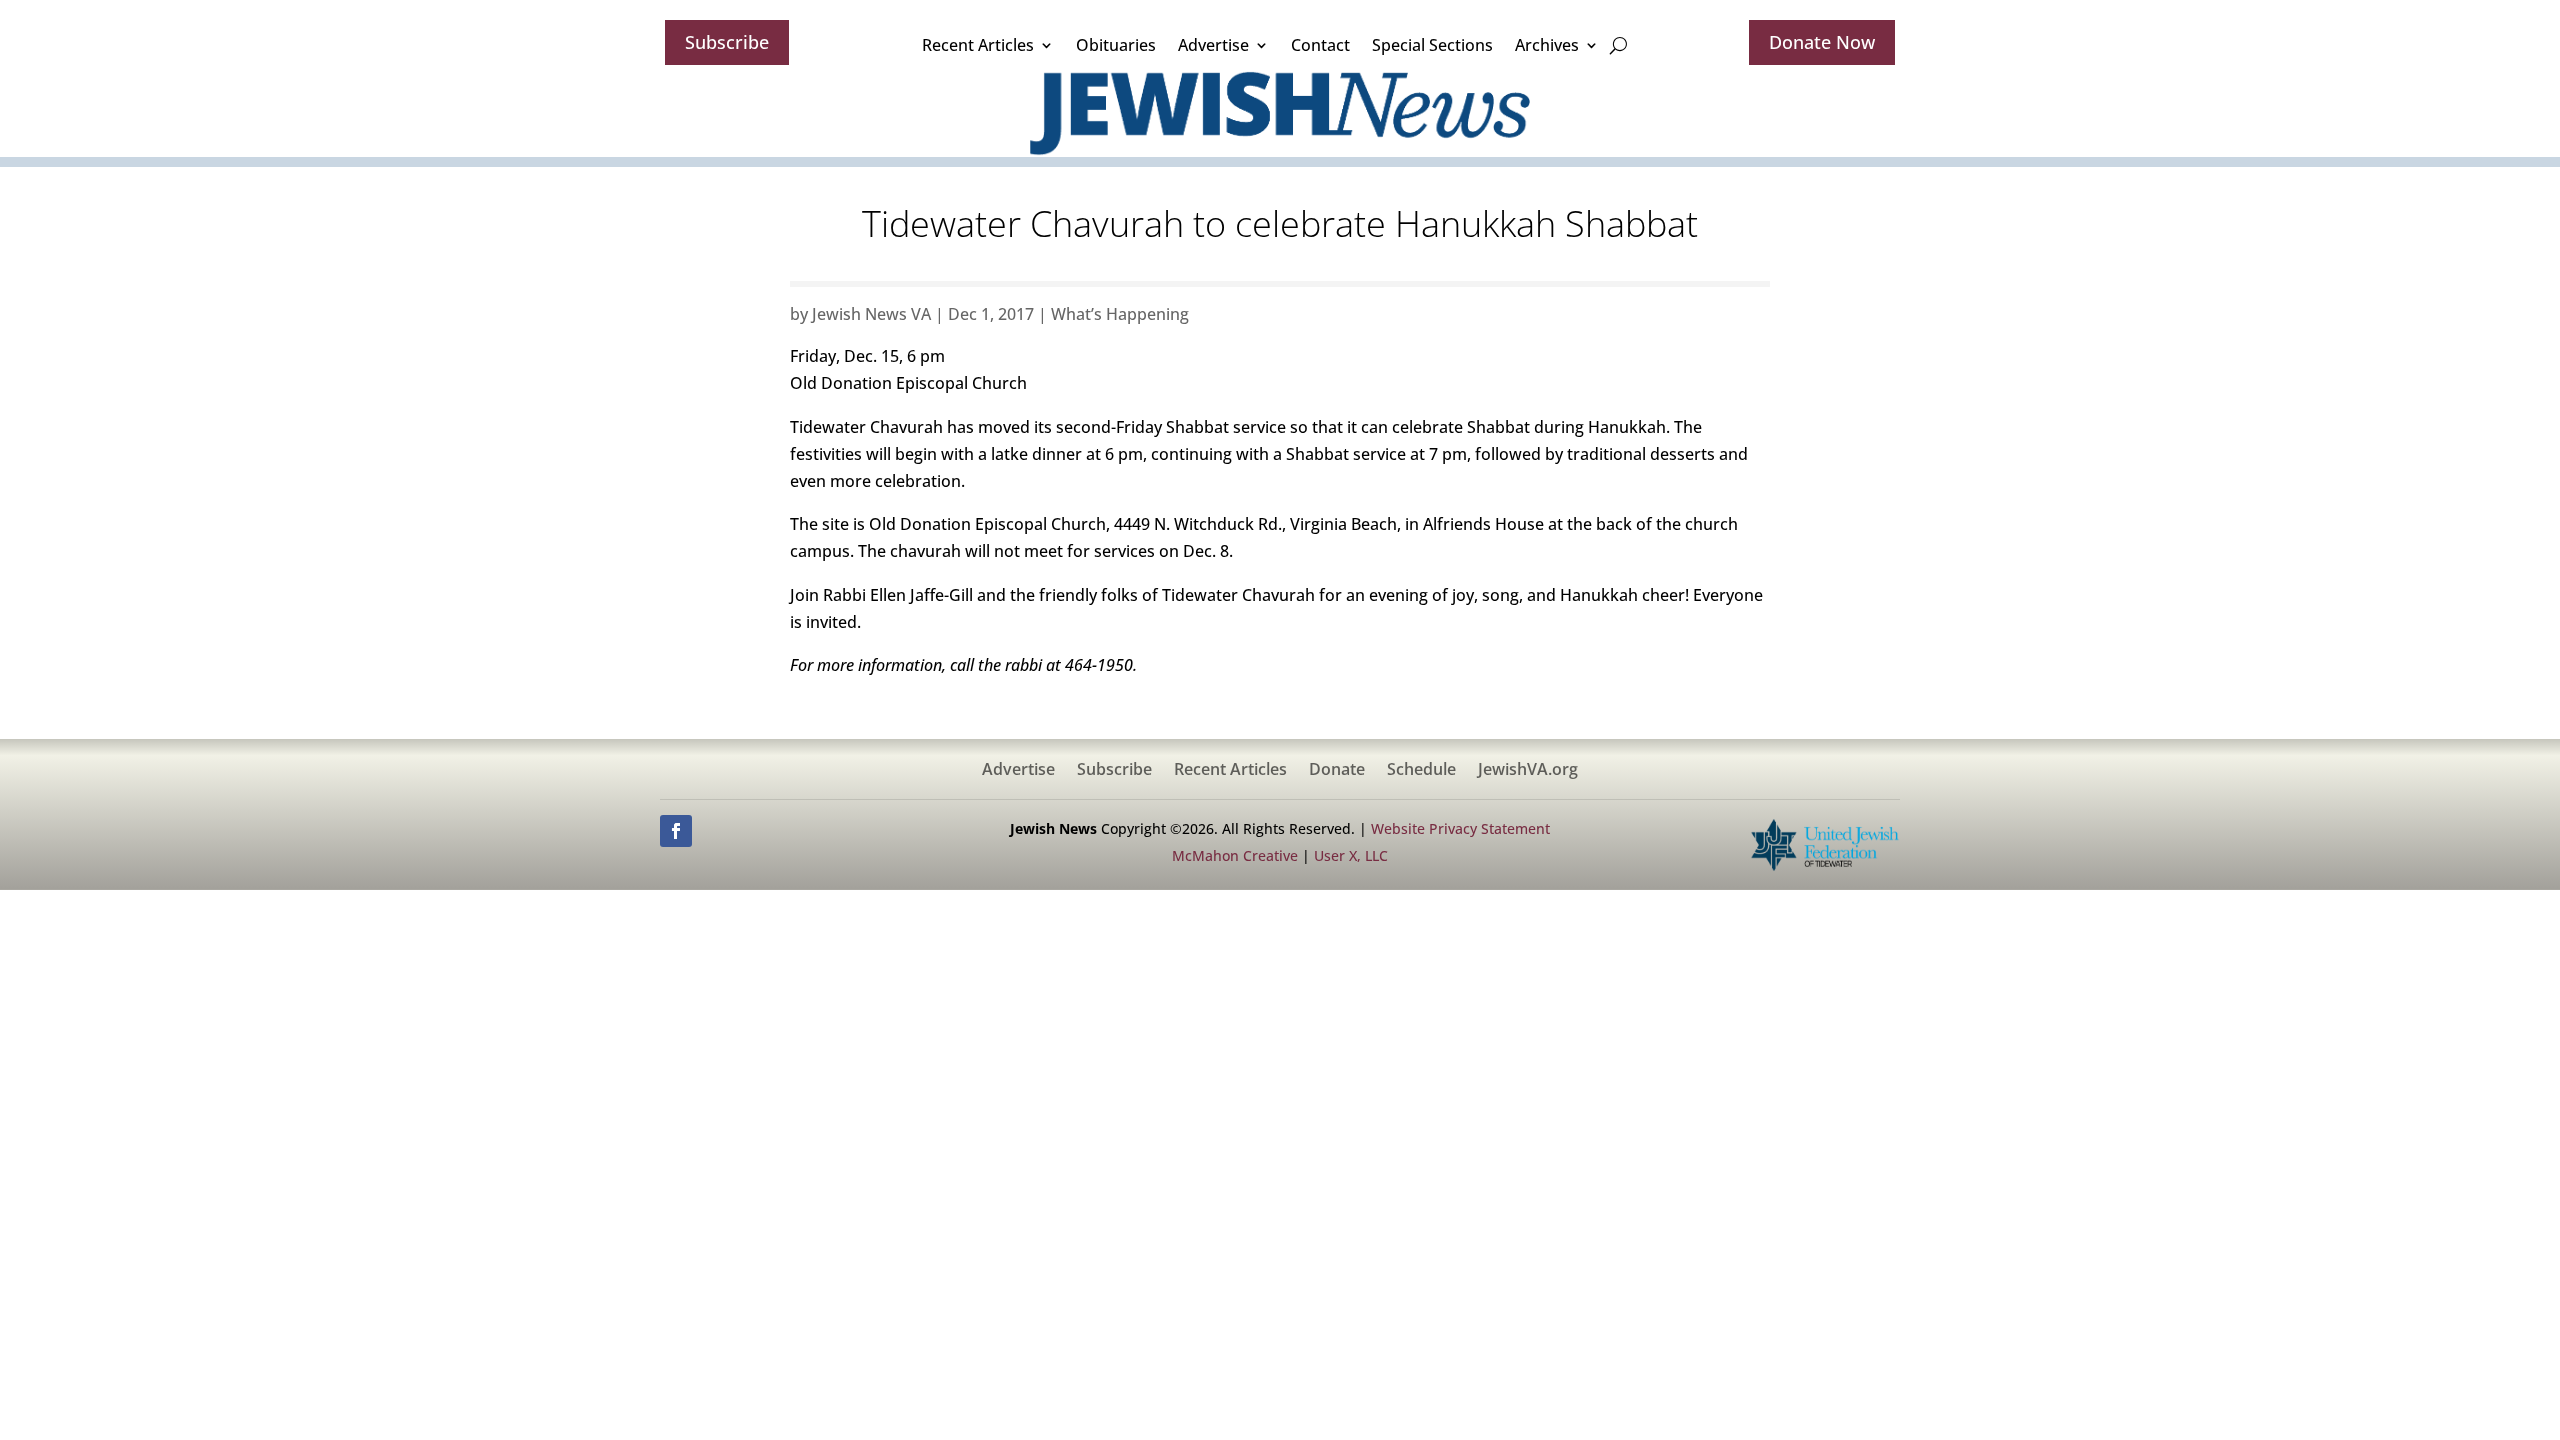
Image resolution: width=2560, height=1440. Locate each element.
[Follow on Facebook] (676, 831)
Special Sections (1432, 45)
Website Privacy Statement (1460, 828)
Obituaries (1116, 45)
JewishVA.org (1528, 771)
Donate (1337, 771)
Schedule (1421, 771)
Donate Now (1822, 42)
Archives (1547, 45)
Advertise (1213, 45)
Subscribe (727, 42)
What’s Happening (1120, 314)
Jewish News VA (871, 314)
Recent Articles (978, 45)
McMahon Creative (1235, 855)
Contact (1320, 45)
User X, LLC (1351, 855)
